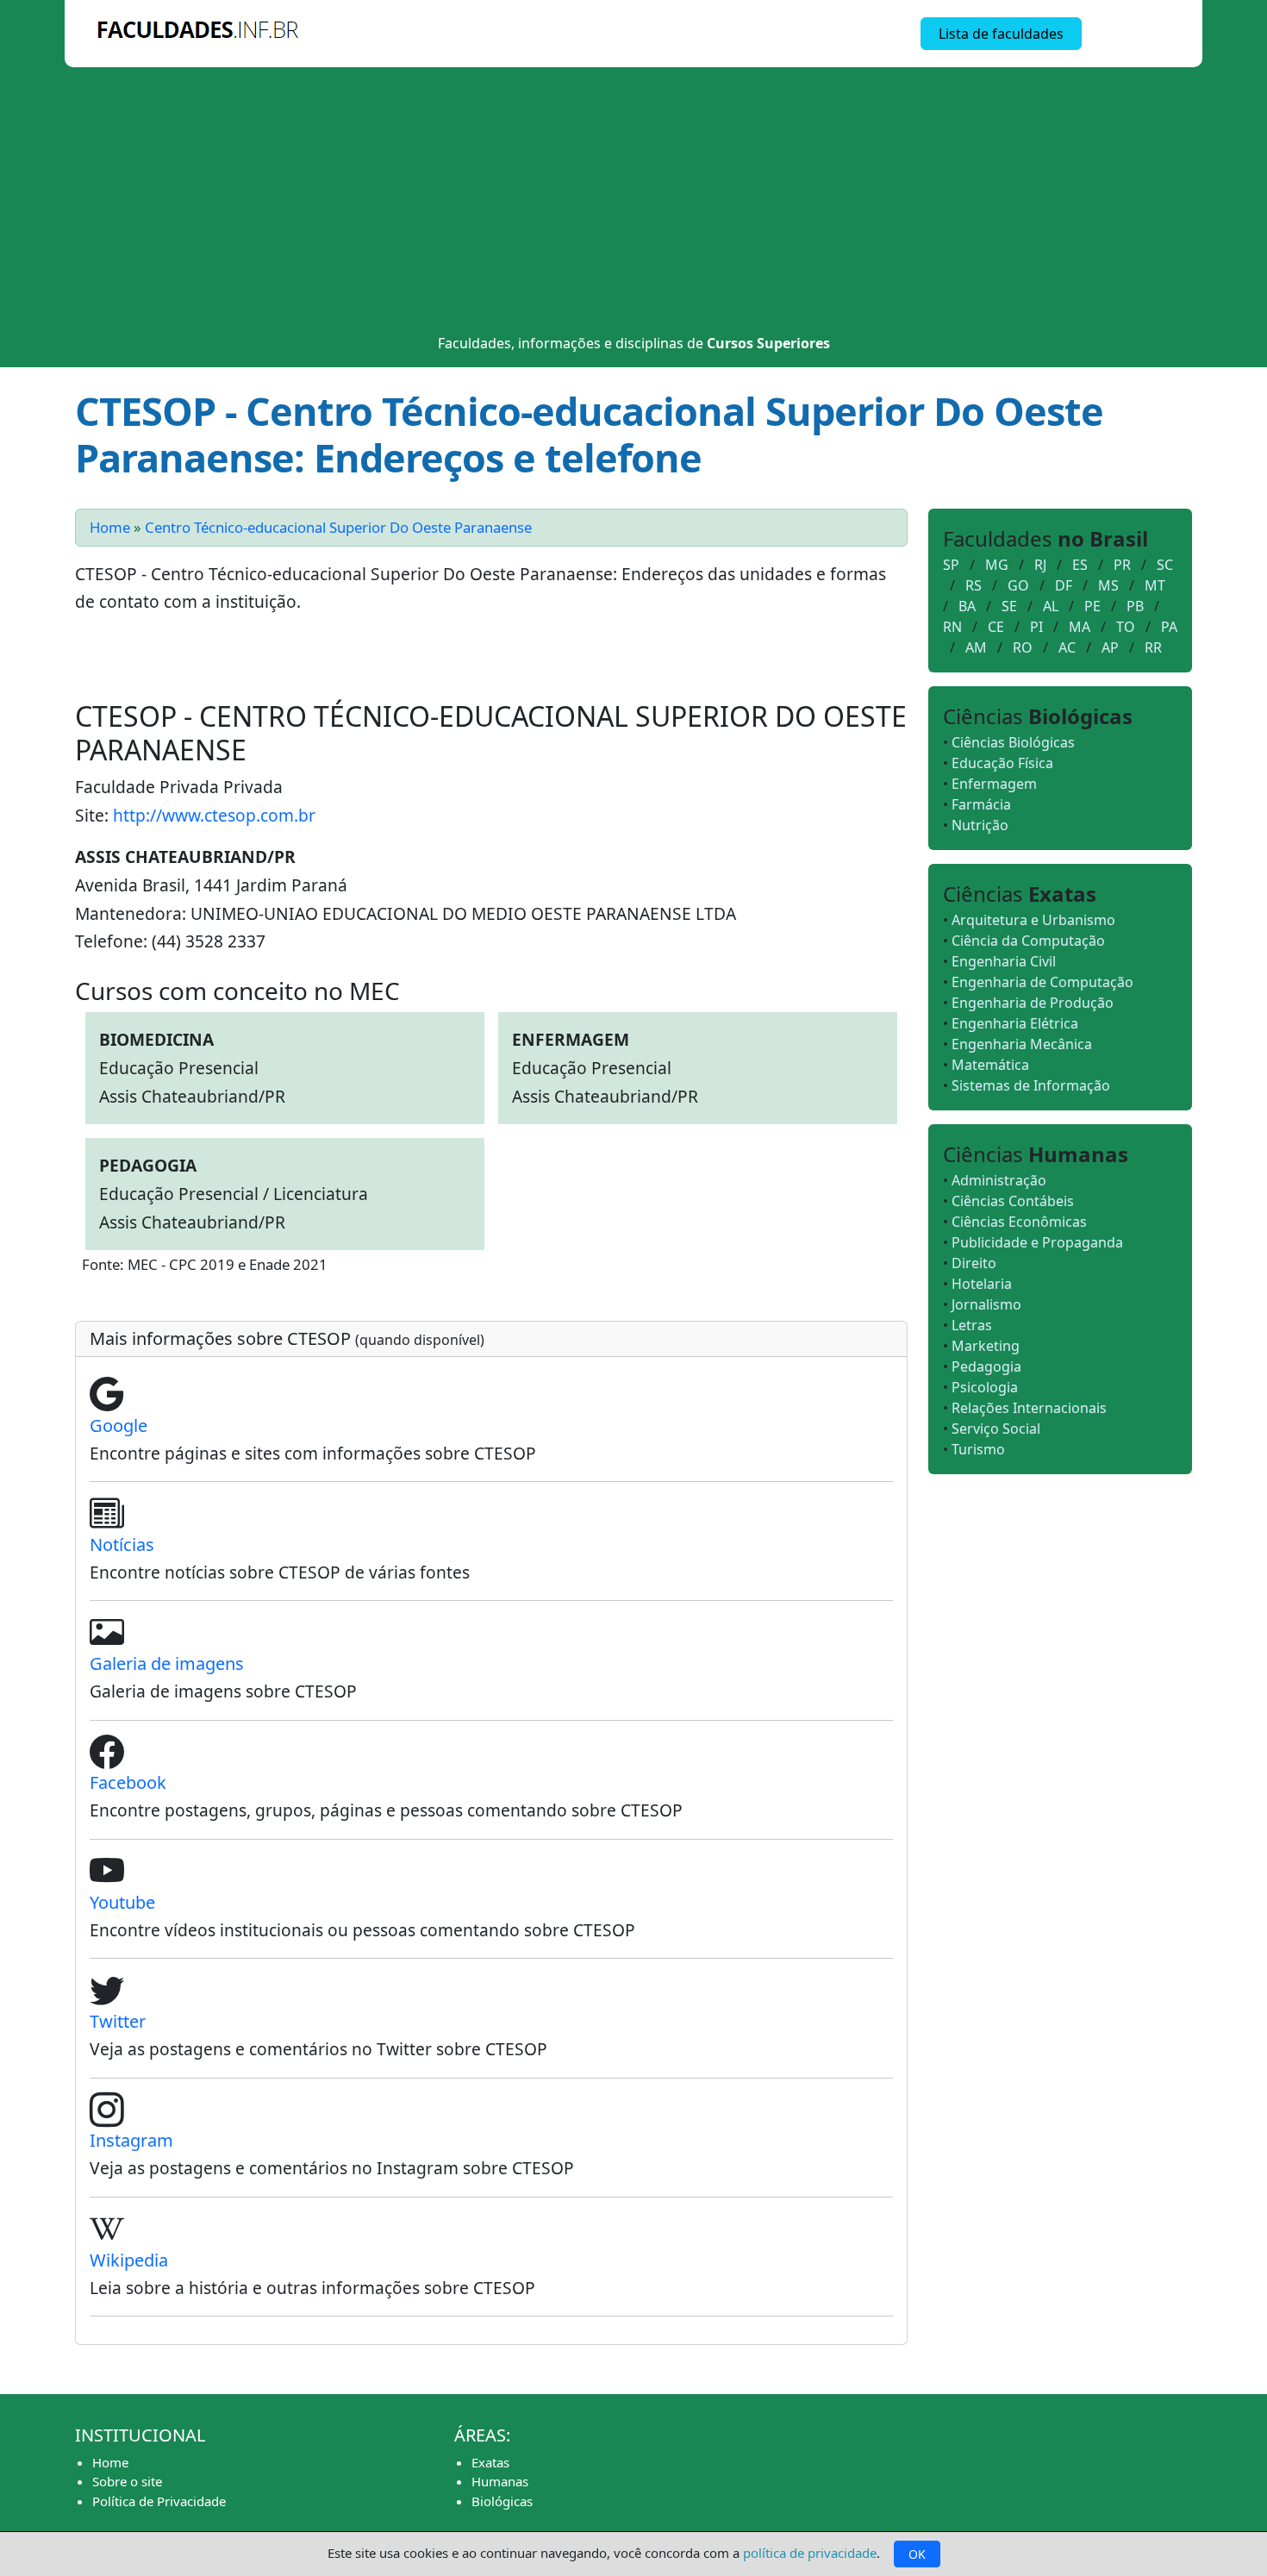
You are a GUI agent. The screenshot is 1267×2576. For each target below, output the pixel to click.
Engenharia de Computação (1042, 982)
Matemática (990, 1065)
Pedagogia (986, 1366)
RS (974, 585)
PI (1036, 627)
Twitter (118, 2021)
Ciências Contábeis (1013, 1201)
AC (1067, 647)
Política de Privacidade (159, 2501)
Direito (974, 1263)
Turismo (978, 1449)
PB (1135, 606)
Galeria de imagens (167, 1663)
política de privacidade (810, 2553)
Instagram (131, 2140)
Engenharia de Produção (1033, 1003)
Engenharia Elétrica (1015, 1023)
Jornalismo (986, 1304)
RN (952, 627)
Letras (972, 1325)
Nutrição (980, 825)
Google (119, 1426)
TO (1126, 627)
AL (1051, 606)
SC (1165, 565)
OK (917, 2554)
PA (1169, 627)
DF (1064, 585)
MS (1108, 585)
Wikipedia (129, 2260)
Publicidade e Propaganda (1037, 1242)
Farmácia (981, 804)
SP (951, 565)
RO (1023, 647)
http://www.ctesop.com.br (214, 815)
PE (1092, 606)
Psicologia (985, 1387)
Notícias (122, 1544)
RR (1153, 647)
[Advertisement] (633, 197)
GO (1018, 585)
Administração (999, 1180)
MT (1155, 585)
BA (967, 606)
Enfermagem (994, 784)
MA (1080, 627)
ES (1080, 565)
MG (997, 565)
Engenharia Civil (1004, 961)
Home (110, 527)
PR (1122, 565)
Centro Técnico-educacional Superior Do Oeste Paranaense (338, 527)
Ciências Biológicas (1013, 742)
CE (996, 627)
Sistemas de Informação (1031, 1085)
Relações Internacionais (1029, 1408)
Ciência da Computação (1028, 941)
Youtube (122, 1902)
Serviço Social (996, 1429)
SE (1009, 606)
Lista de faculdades (1001, 34)
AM (976, 647)
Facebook (128, 1782)
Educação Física (1002, 763)
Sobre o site (127, 2481)
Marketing (986, 1346)
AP (1110, 647)
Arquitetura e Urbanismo (1033, 920)
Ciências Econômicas (1019, 1222)
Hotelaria (982, 1284)
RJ (1040, 565)
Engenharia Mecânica (1022, 1044)
